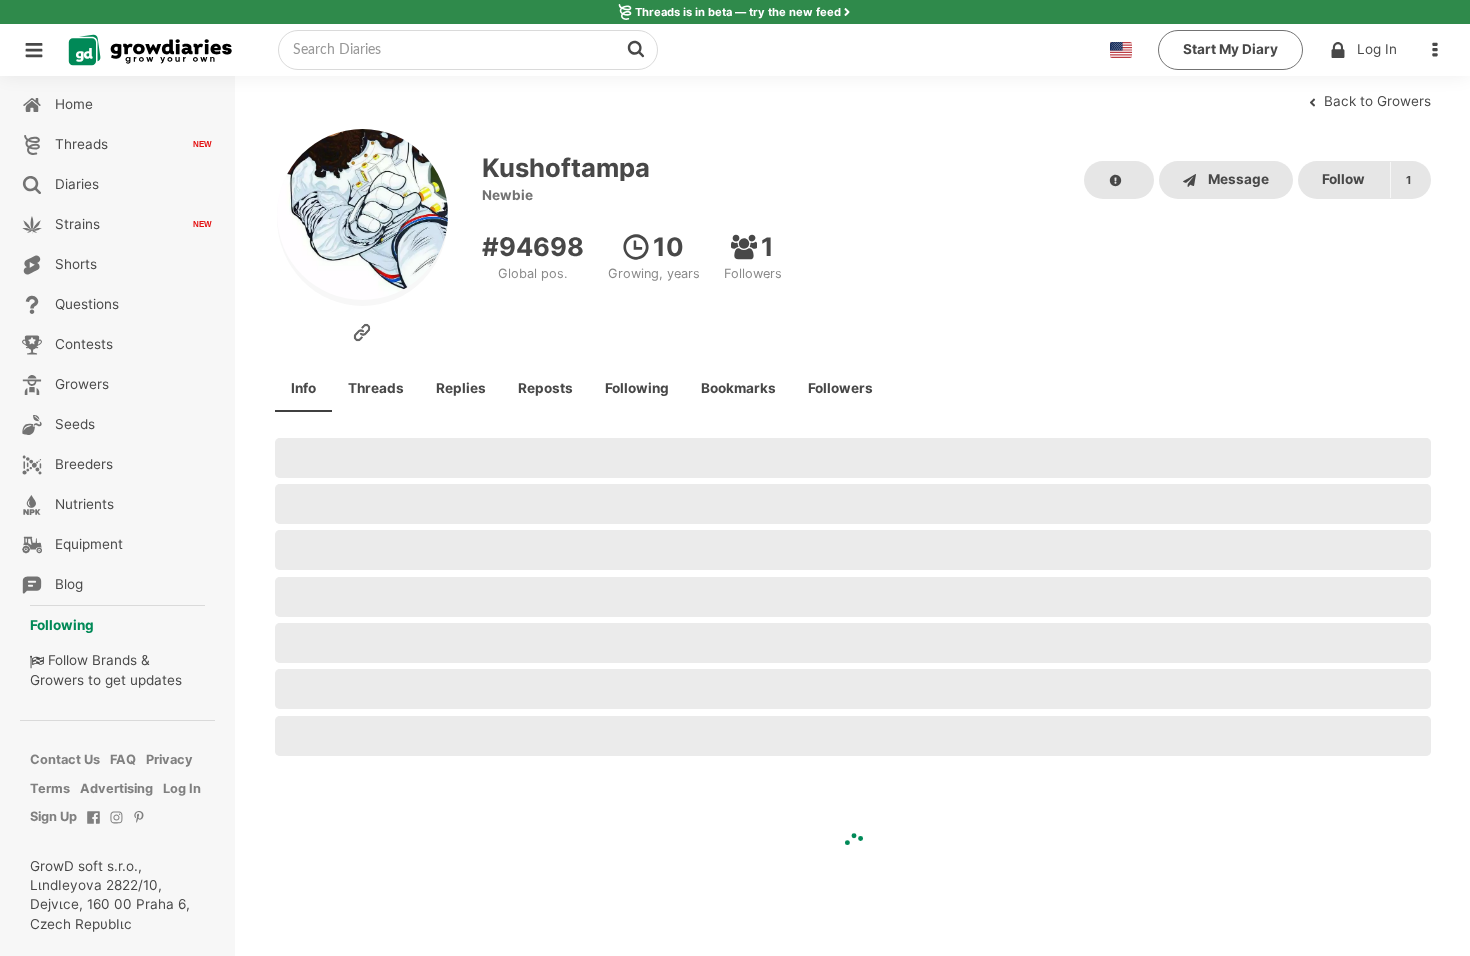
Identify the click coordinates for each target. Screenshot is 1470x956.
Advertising (116, 788)
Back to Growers (1375, 101)
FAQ (123, 759)
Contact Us (65, 759)
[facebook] (93, 827)
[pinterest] (139, 827)
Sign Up (53, 816)
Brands (114, 660)
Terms (50, 788)
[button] (1440, 50)
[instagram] (116, 827)
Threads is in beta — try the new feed (738, 12)
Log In (1377, 49)
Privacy (169, 759)
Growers (57, 680)
